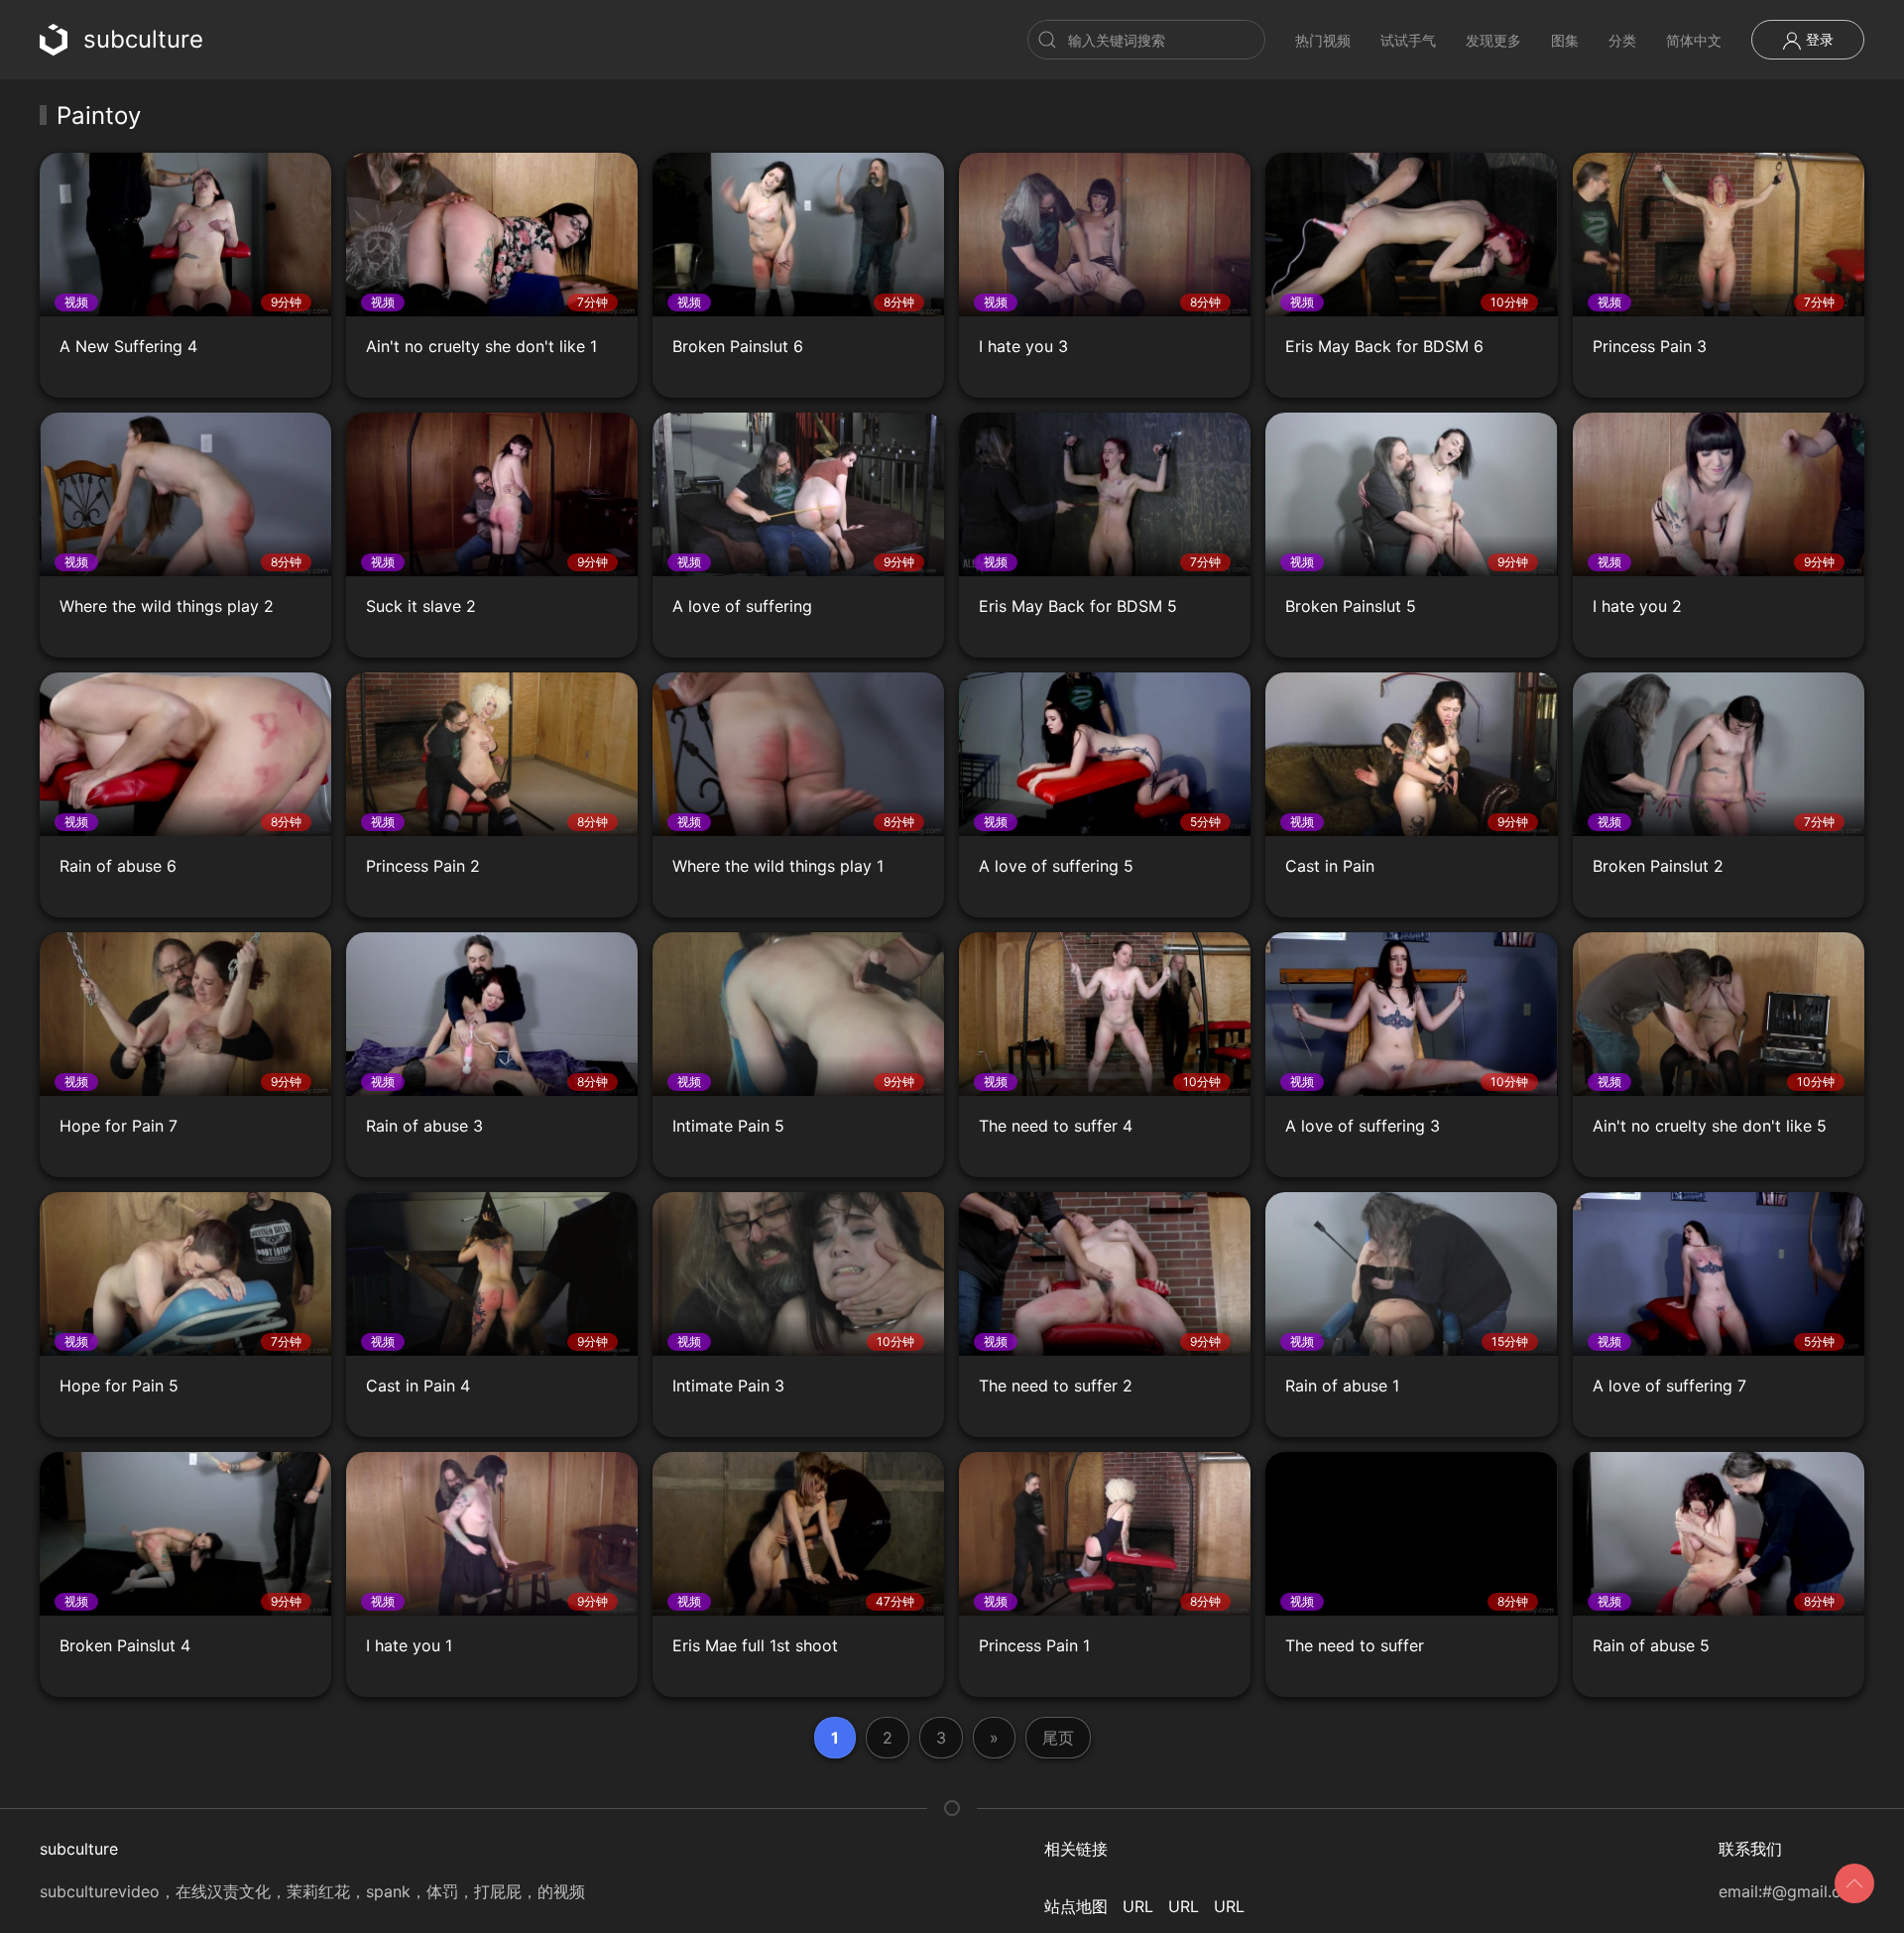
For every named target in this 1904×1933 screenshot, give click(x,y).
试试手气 (1408, 40)
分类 (1622, 40)
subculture (143, 39)
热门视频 (1323, 40)
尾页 (1058, 1738)
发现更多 (1493, 40)
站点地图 (1076, 1906)
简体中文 (1694, 40)
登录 (1818, 39)
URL (1138, 1906)
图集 (1565, 40)
